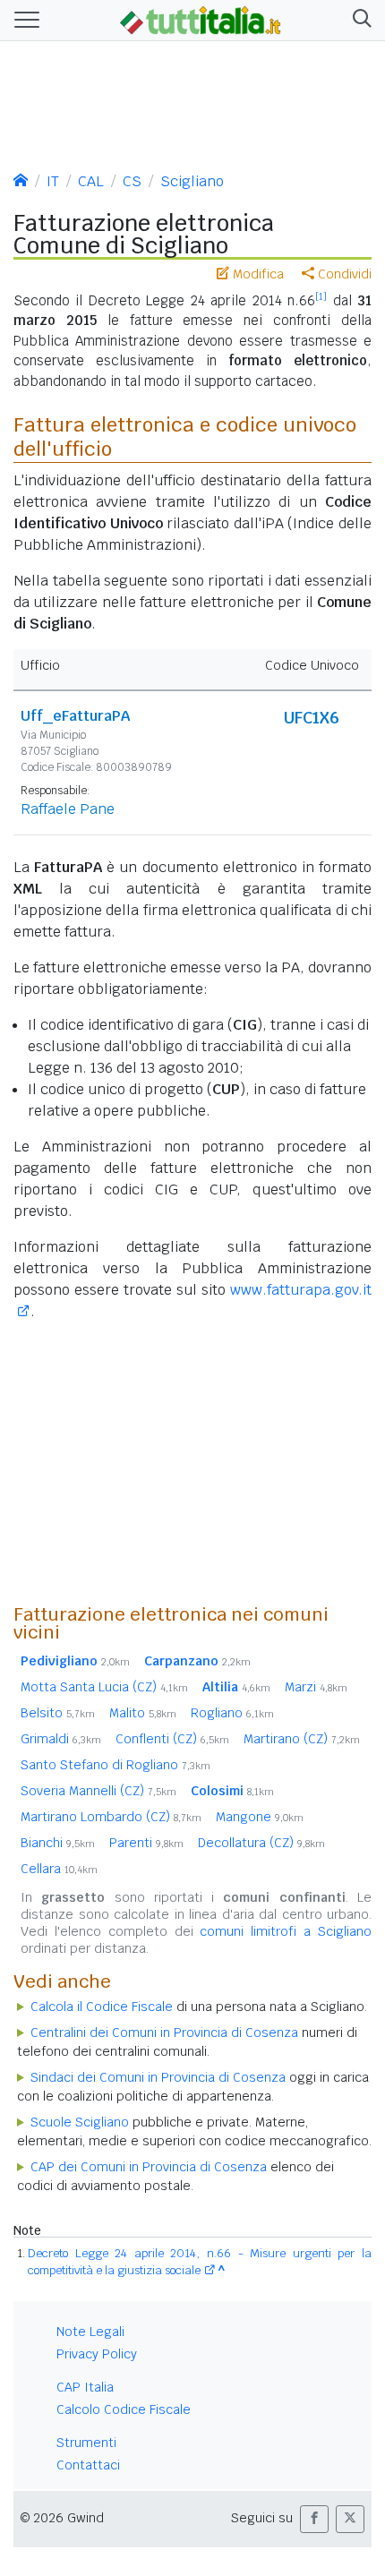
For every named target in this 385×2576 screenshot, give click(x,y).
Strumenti (86, 2443)
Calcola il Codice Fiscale (102, 2007)
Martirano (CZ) (302, 1739)
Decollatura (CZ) (261, 1843)
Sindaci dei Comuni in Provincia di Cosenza (158, 2077)
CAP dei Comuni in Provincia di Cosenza (149, 2167)
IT (53, 181)
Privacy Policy (97, 2354)
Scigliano (192, 181)
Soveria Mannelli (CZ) (98, 1791)
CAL (91, 181)
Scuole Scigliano (80, 2122)
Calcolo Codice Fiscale (124, 2409)
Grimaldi (61, 1739)
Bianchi (58, 1843)
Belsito (58, 1713)
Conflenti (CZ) (172, 1739)
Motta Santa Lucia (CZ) (104, 1687)
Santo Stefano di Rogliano (115, 1765)
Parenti (146, 1843)
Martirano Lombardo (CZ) (111, 1817)
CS (132, 181)
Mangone (260, 1817)
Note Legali (90, 2332)
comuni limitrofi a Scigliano (286, 1931)
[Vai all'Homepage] (201, 19)
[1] (321, 296)
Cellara (59, 1869)
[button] (359, 20)
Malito (143, 1713)
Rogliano (232, 1713)
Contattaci (88, 2465)
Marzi (316, 1687)
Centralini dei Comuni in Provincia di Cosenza (164, 2033)
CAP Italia (85, 2387)
